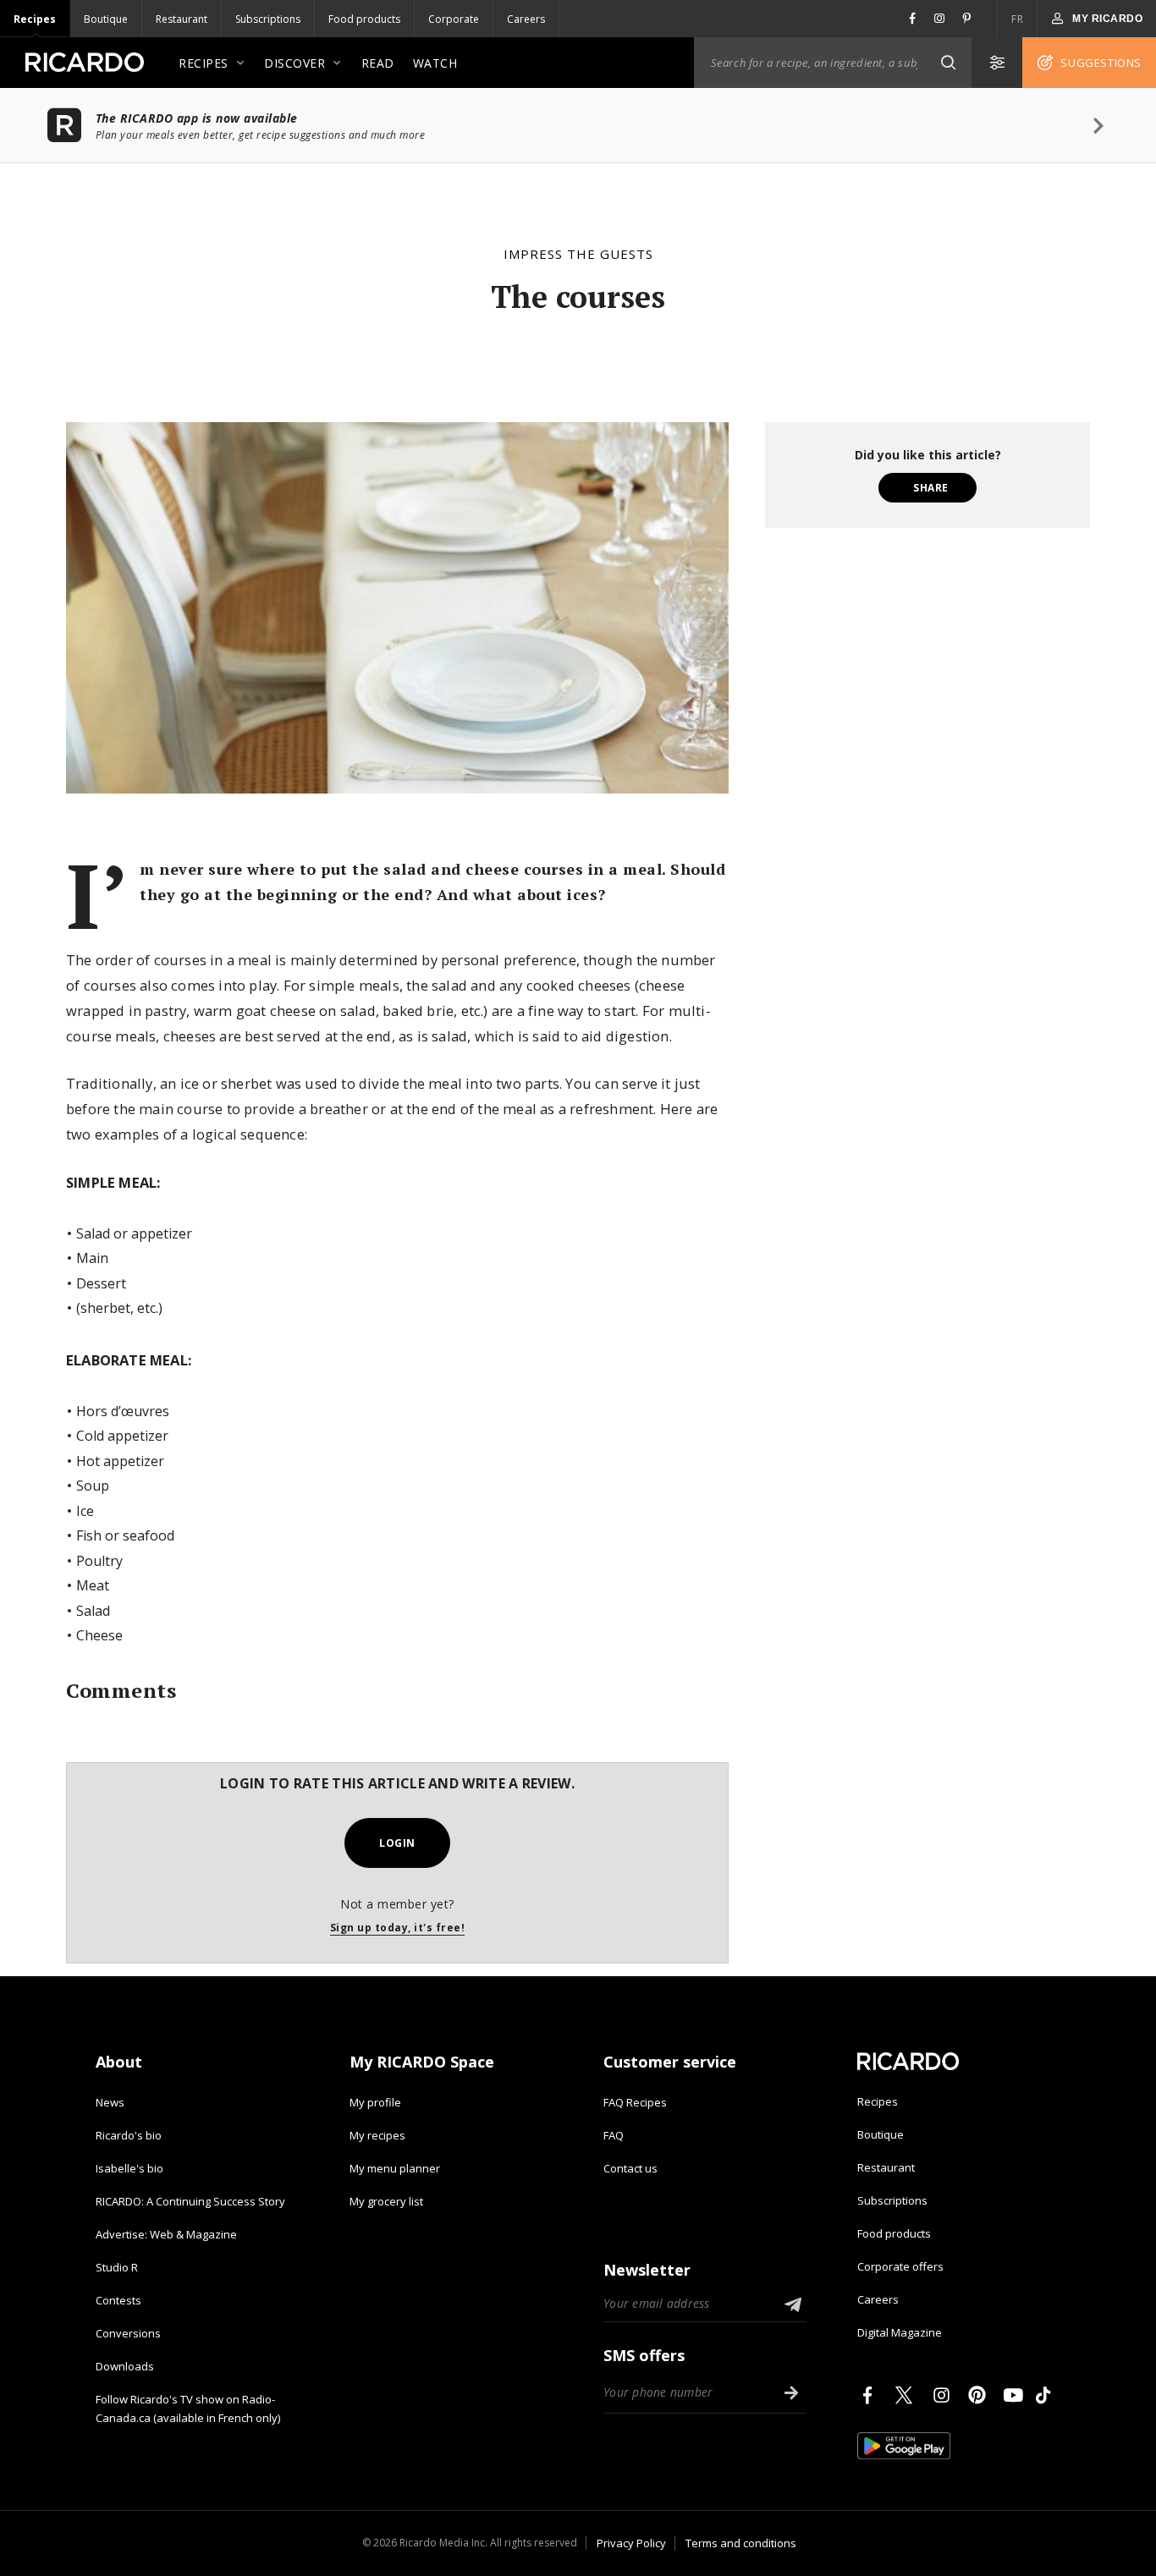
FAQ (614, 2135)
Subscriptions (268, 19)
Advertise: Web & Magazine (166, 2234)
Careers (526, 19)
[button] (948, 63)
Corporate (454, 19)
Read (378, 63)
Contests (118, 2300)
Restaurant (182, 19)
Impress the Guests (578, 254)
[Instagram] (944, 2395)
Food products (364, 19)
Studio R (117, 2267)
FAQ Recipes (635, 2102)
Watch (435, 63)
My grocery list (386, 2201)
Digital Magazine (900, 2332)
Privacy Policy (631, 2543)
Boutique (106, 19)
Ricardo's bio (129, 2135)
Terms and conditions (741, 2543)
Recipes (35, 19)
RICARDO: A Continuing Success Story (190, 2201)
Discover (295, 63)
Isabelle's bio (129, 2168)
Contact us (630, 2168)
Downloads (125, 2366)
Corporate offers (900, 2266)
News (110, 2102)
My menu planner (395, 2168)
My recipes (377, 2135)
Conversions (128, 2333)
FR (1017, 19)
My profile (375, 2102)
